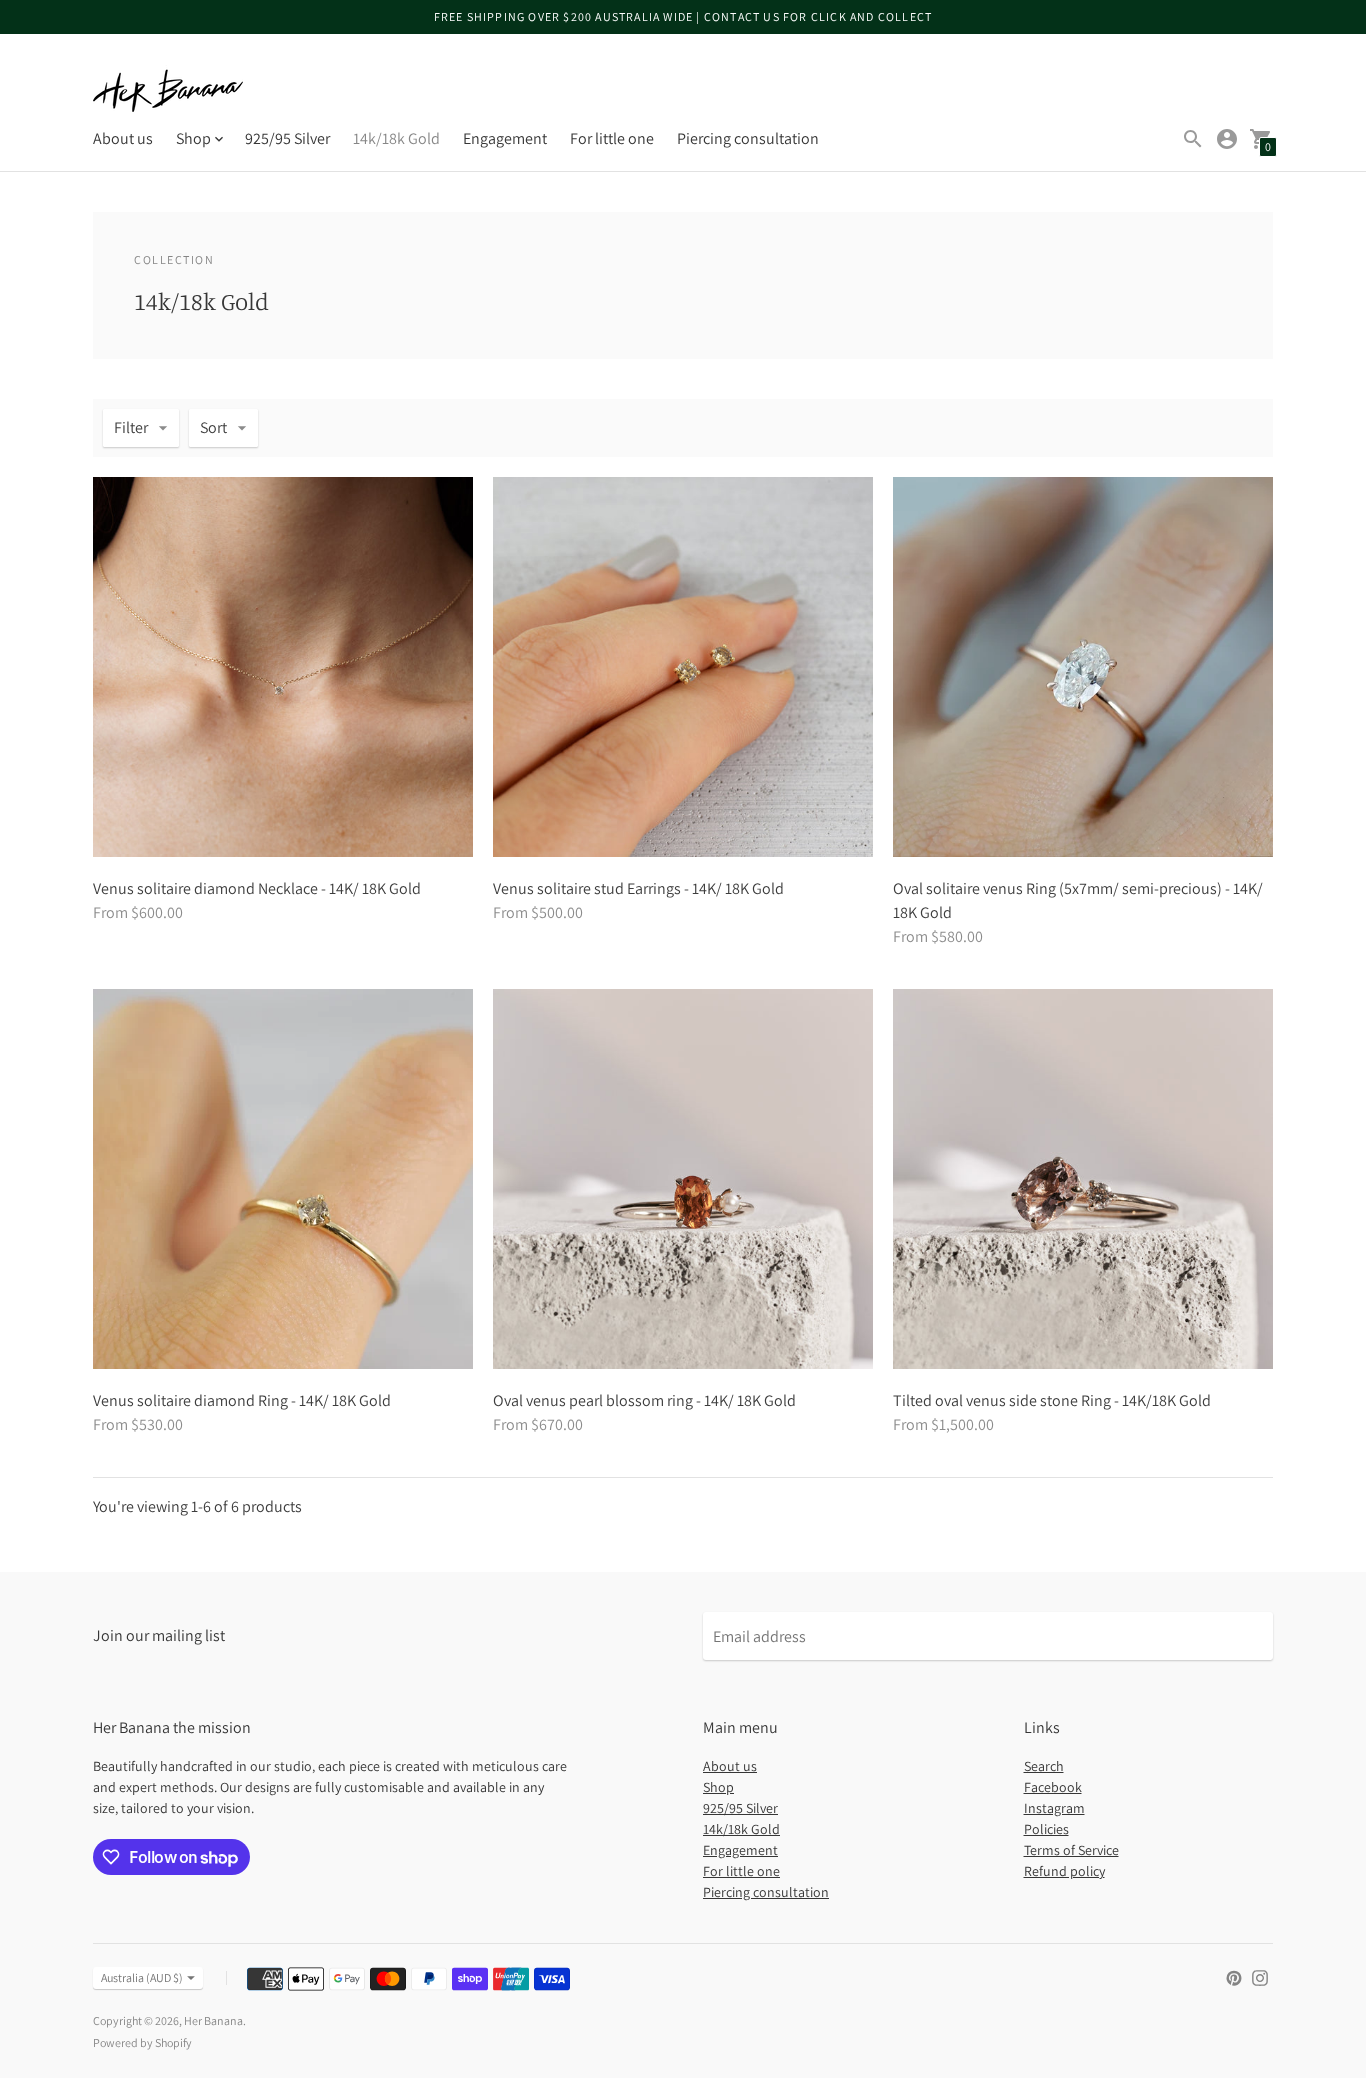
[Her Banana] (168, 90)
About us (123, 138)
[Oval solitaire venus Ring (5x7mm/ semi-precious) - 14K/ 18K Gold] (1083, 667)
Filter (131, 427)
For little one (612, 138)
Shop (718, 1787)
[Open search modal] (1193, 139)
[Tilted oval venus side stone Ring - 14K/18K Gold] (1083, 1179)
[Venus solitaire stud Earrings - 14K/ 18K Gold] (683, 667)
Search (1044, 1766)
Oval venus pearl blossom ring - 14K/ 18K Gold (644, 1400)
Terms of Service (1071, 1850)
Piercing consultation (748, 138)
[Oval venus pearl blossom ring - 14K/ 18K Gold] (683, 1179)
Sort (213, 427)
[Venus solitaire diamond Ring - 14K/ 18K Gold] (283, 1179)
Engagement (505, 138)
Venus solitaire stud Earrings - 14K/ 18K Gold (638, 888)
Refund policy (1064, 1871)
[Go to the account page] (1227, 139)
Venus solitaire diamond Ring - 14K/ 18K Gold (242, 1400)
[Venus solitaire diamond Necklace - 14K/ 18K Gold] (283, 667)
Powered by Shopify (142, 2042)
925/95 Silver (287, 138)
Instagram (1054, 1808)
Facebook (1053, 1787)
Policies (1046, 1829)
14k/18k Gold (396, 138)
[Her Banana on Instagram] (1260, 1976)
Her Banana (213, 2020)
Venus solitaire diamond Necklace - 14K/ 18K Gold (257, 888)
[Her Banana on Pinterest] (1234, 1976)
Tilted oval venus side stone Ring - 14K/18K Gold (1052, 1400)
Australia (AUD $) (142, 1977)
